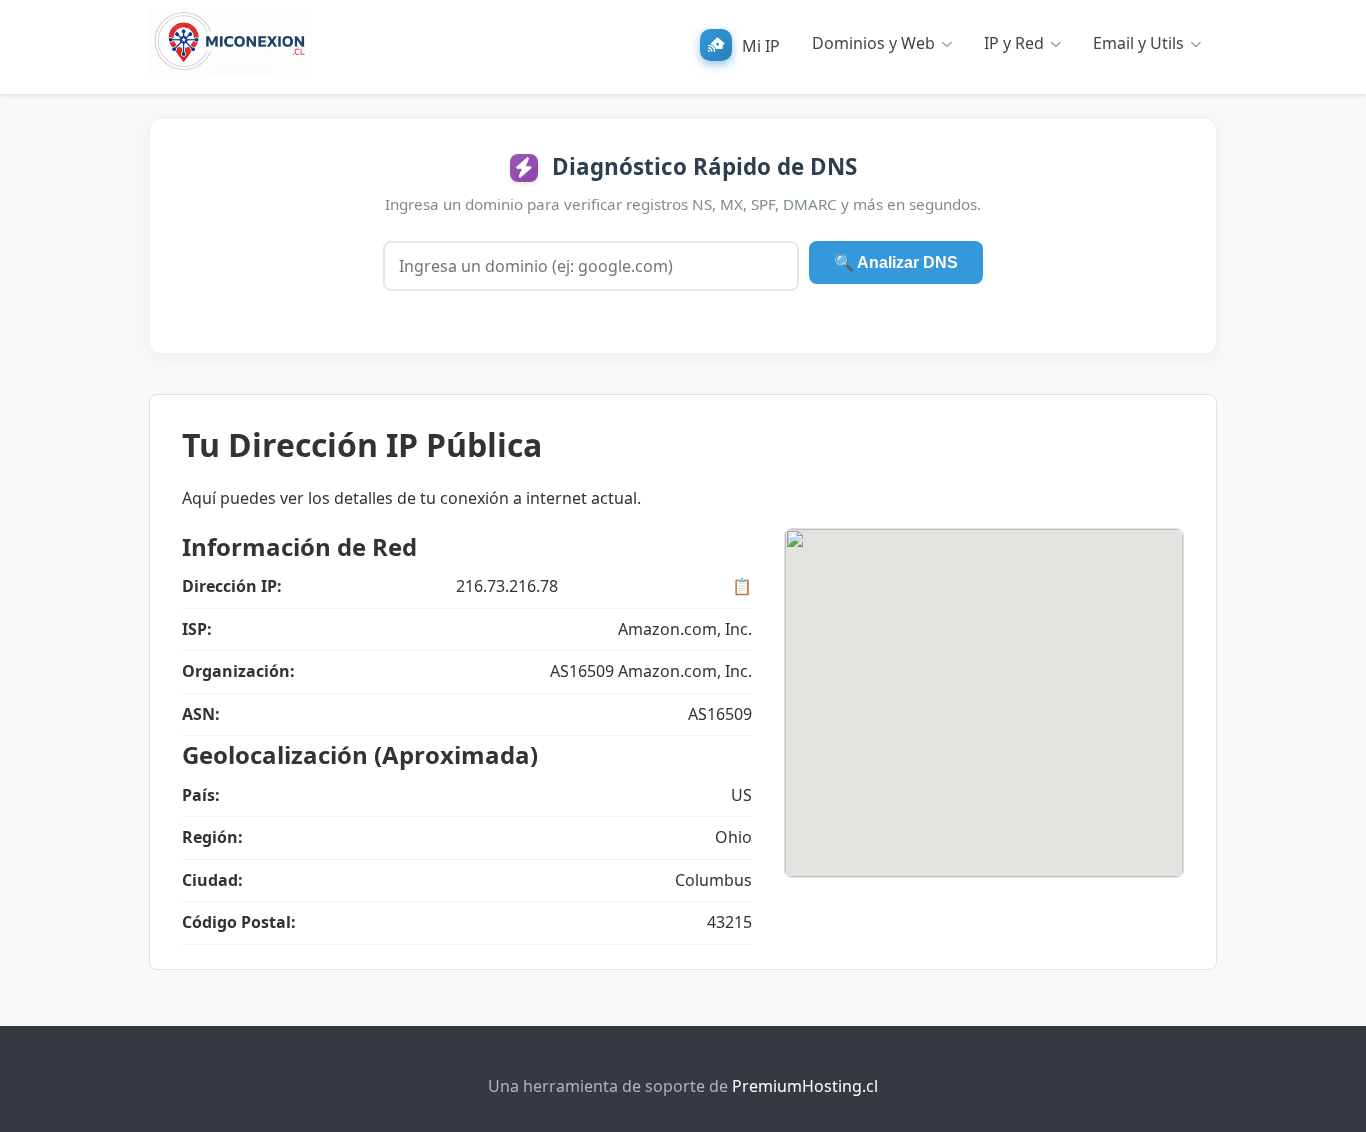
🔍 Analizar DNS (896, 262)
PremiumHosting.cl (805, 1086)
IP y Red (1014, 43)
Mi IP (761, 46)
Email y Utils (1138, 43)
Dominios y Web (873, 43)
